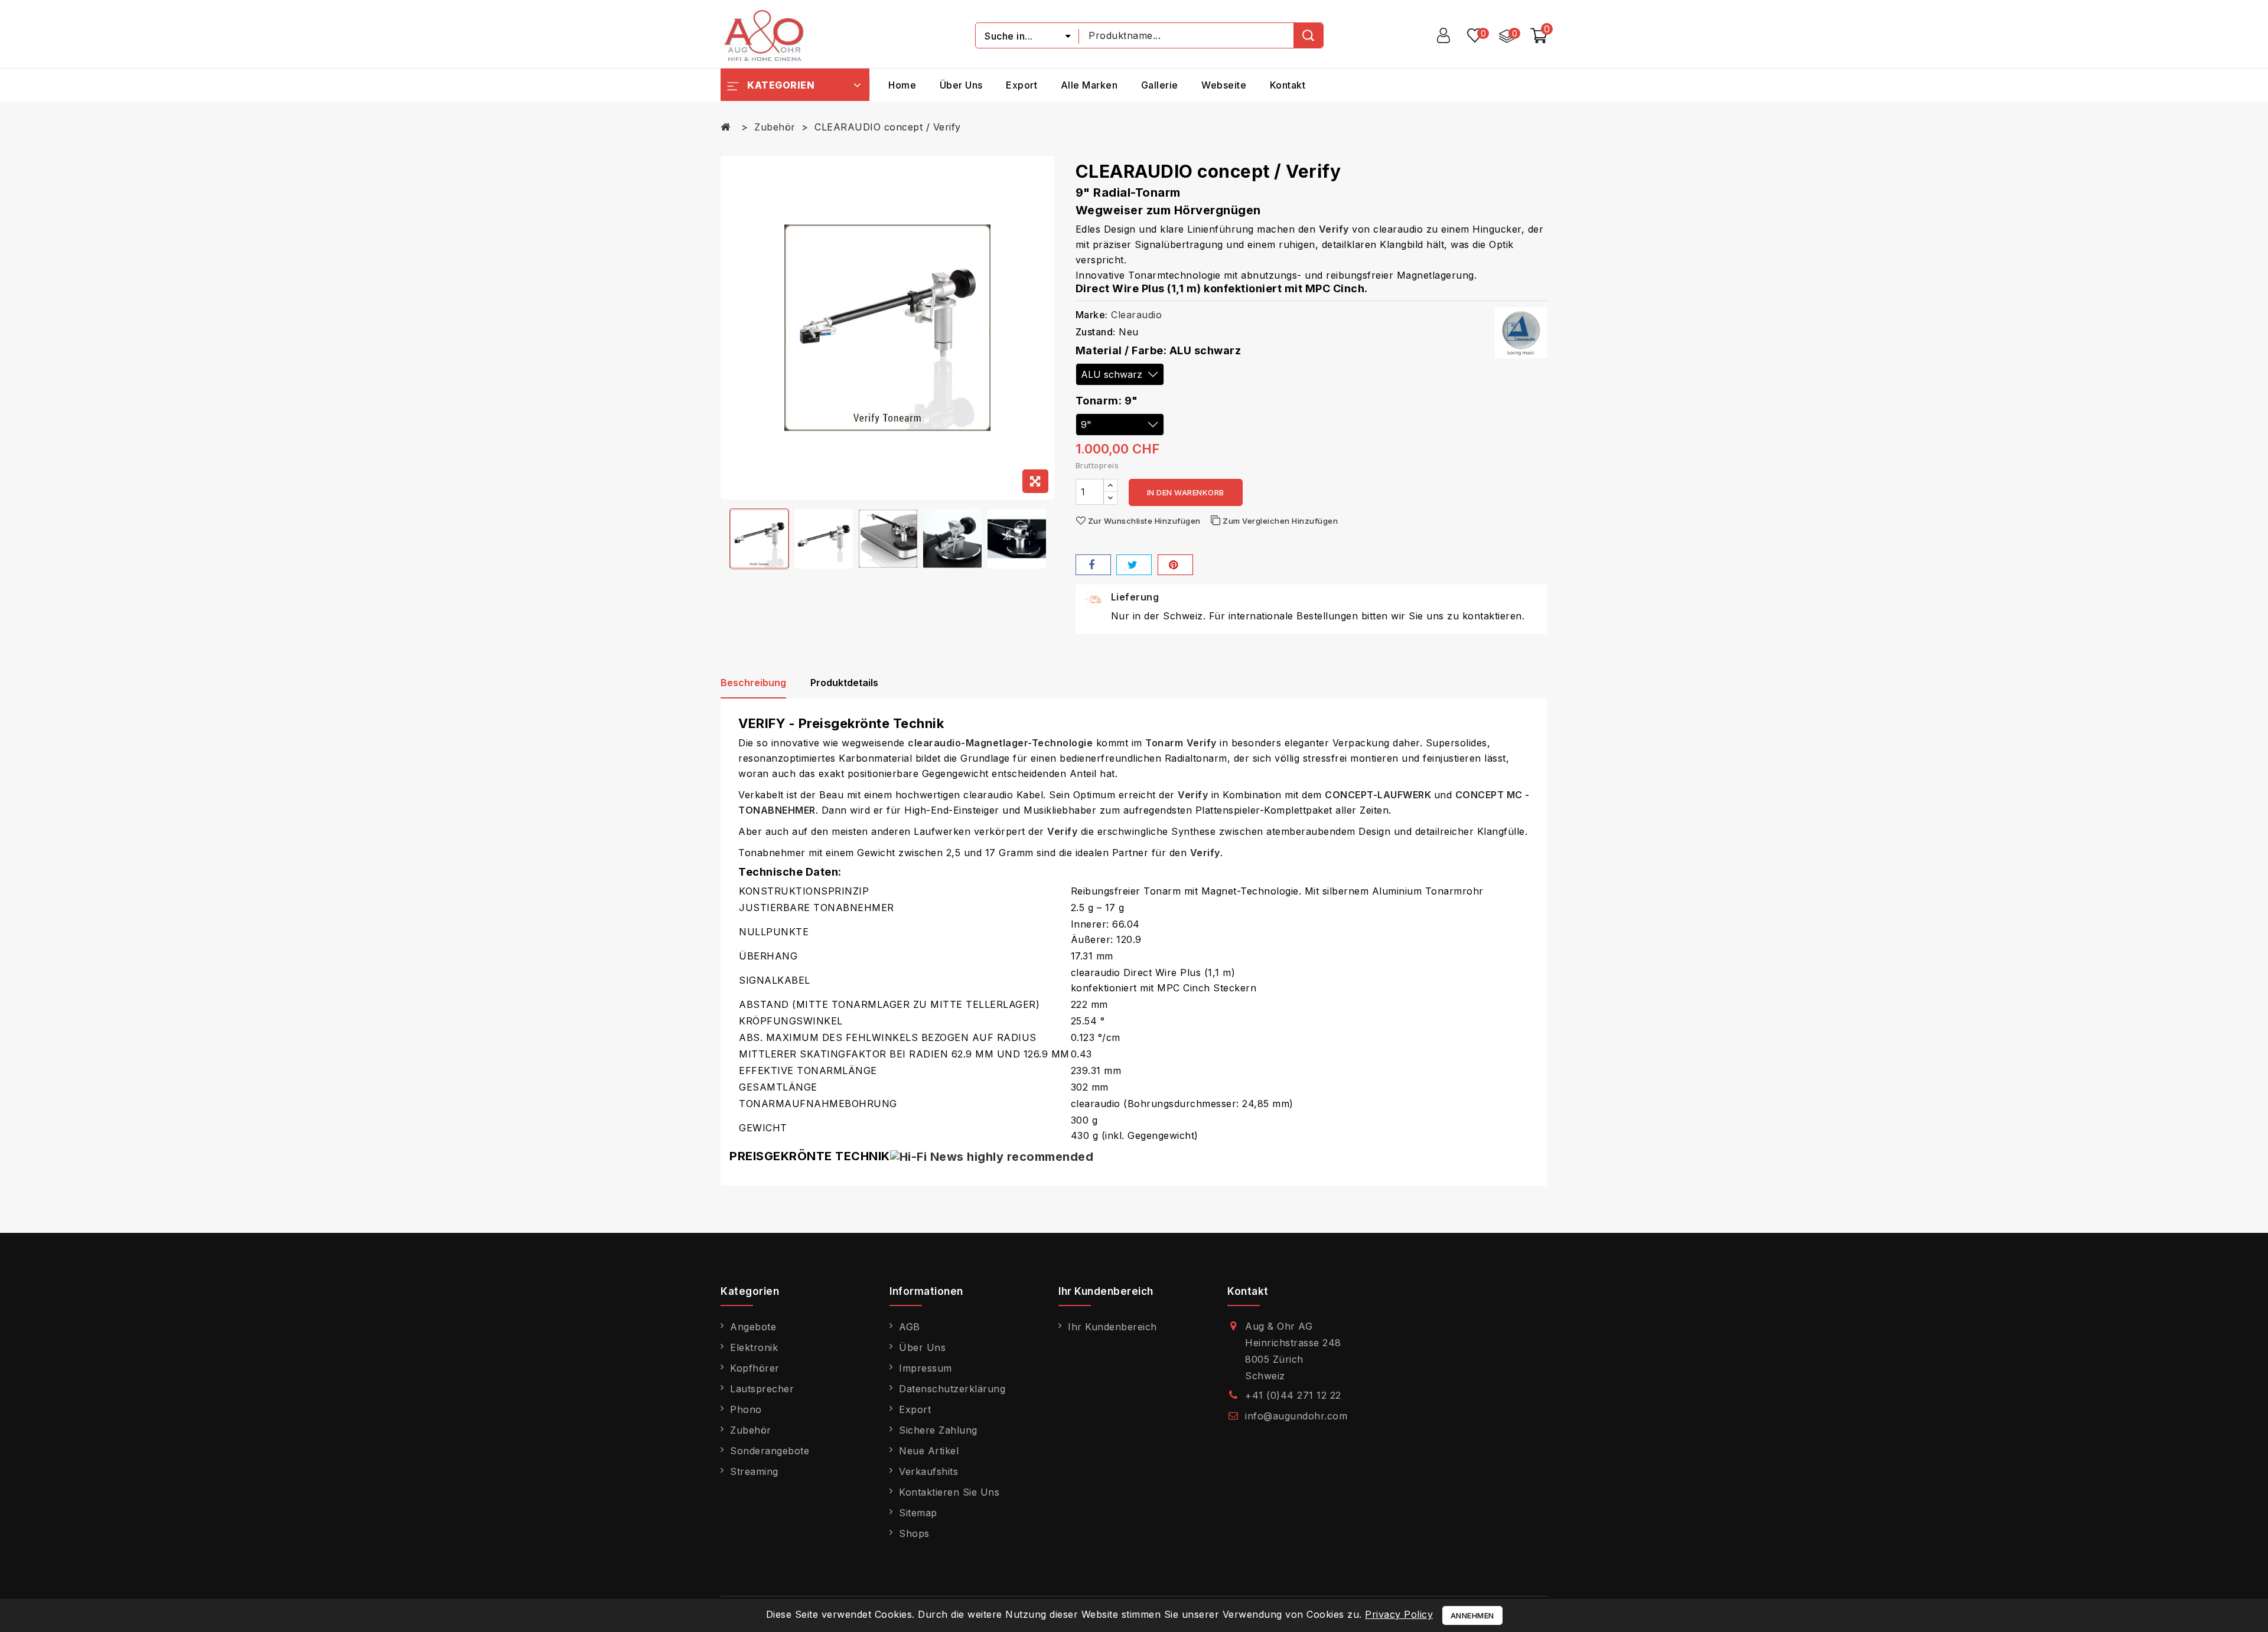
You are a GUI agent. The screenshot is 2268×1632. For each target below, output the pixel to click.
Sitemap (918, 1513)
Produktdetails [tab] (844, 683)
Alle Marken (1089, 85)
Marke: (1092, 315)
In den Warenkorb (1186, 492)
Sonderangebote (770, 1451)
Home (902, 85)
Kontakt (1288, 85)
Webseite (1224, 85)
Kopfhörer (755, 1368)
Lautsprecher (762, 1389)
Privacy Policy (1399, 1614)
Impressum (926, 1368)
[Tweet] (1134, 565)
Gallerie (1160, 85)
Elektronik (754, 1347)
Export (1021, 85)
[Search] (1308, 35)
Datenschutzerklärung (952, 1389)
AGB (910, 1327)
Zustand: (1096, 332)
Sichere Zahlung (938, 1430)
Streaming (754, 1471)
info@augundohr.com (1296, 1416)
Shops (914, 1533)
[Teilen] (1093, 565)
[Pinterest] (1175, 565)
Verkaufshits (928, 1471)
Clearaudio (1136, 315)
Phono (746, 1409)
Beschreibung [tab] (753, 683)
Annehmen (1472, 1615)
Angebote (753, 1327)
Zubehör (751, 1430)
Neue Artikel (929, 1451)
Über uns (961, 85)
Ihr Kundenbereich (1112, 1327)
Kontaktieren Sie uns (949, 1492)
